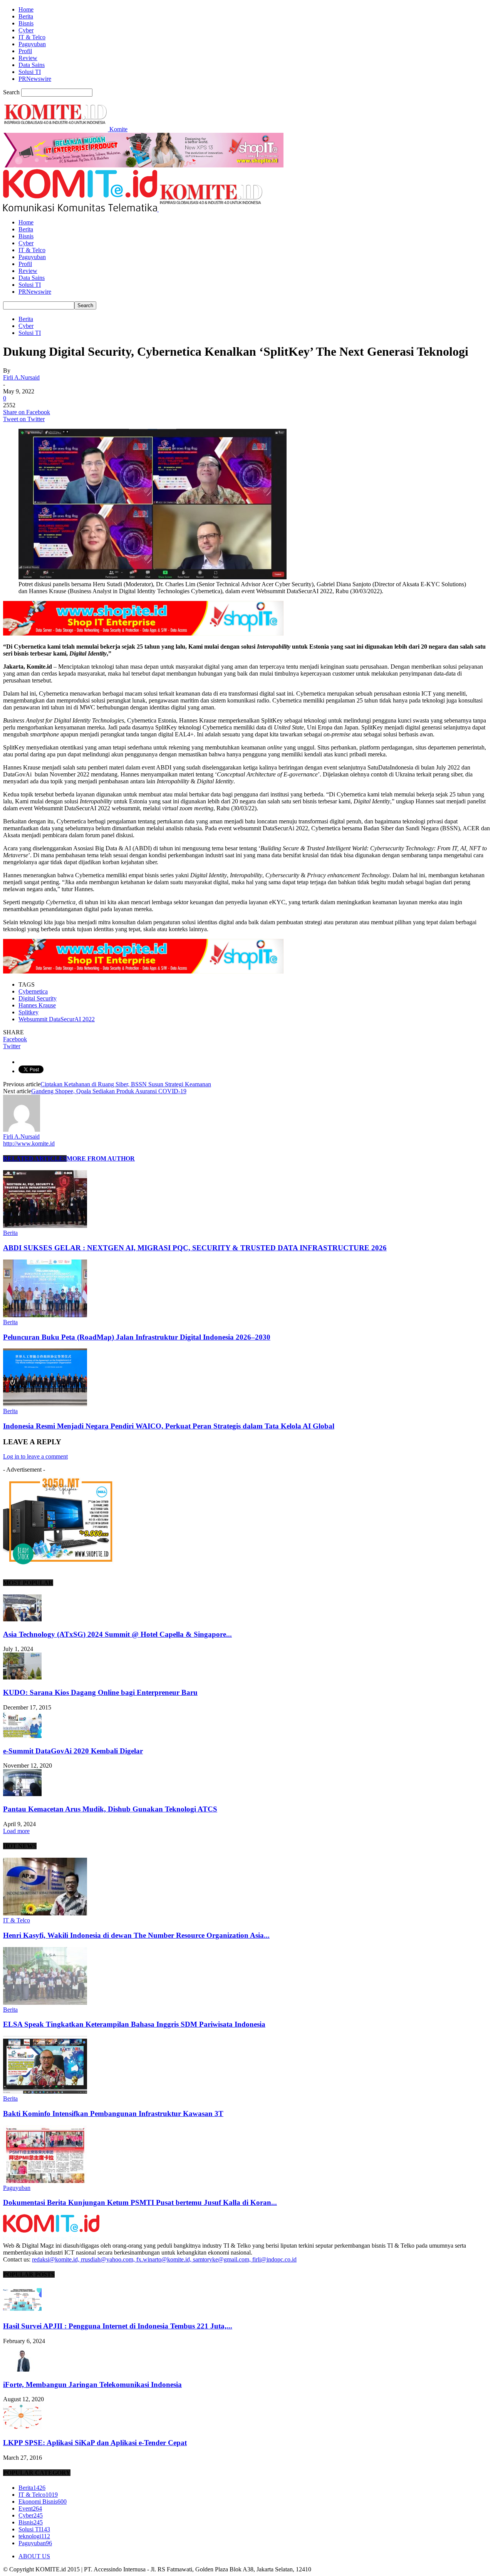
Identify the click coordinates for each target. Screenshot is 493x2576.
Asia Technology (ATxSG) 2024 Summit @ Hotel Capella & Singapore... (117, 1634)
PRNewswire (35, 79)
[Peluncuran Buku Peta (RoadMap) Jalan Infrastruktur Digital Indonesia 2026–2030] (45, 1315)
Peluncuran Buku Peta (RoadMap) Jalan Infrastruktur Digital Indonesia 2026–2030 (137, 1337)
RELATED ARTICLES (35, 1158)
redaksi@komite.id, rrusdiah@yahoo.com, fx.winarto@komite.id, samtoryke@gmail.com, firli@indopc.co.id (164, 2259)
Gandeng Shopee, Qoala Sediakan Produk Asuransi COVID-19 (109, 1091)
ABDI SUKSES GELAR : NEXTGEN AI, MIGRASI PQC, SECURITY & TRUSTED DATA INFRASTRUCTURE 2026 (195, 1248)
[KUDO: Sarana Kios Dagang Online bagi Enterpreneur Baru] (22, 1677)
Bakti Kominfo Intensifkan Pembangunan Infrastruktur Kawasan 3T (113, 2113)
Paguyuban (32, 44)
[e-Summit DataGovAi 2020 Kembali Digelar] (22, 1736)
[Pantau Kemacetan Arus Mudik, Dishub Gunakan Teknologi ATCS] (22, 1794)
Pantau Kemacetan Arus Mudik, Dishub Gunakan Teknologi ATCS (110, 1809)
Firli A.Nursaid (21, 377)
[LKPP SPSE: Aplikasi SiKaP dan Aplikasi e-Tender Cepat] (22, 2428)
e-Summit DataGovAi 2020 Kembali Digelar (73, 1751)
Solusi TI (30, 72)
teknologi (34, 2536)
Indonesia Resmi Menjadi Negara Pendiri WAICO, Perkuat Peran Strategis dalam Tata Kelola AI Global (169, 1426)
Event (30, 2508)
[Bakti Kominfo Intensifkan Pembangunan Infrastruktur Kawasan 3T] (45, 2092)
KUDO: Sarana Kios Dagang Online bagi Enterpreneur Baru (100, 1692)
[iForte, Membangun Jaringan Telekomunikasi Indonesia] (22, 2369)
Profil (25, 51)
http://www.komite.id (29, 1143)
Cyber (26, 30)
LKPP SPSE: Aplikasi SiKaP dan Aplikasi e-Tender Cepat (95, 2443)
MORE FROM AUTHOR (101, 1158)
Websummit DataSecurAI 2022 (57, 1019)
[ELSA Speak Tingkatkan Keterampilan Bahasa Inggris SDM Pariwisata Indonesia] (45, 2003)
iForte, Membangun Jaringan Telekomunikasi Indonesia (92, 2384)
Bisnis (26, 23)
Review (28, 58)
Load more (16, 1831)
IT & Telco (32, 37)
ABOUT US (34, 2556)
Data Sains (32, 65)
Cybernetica (33, 991)
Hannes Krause (37, 1005)
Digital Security (38, 998)
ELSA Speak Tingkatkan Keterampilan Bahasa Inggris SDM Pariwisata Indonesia (134, 2024)
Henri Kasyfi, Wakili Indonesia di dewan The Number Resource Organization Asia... (136, 1935)
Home (26, 9)
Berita (26, 16)
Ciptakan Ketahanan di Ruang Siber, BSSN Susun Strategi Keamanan (126, 1084)
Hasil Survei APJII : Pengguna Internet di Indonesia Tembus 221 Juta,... (118, 2326)
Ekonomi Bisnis (43, 2502)
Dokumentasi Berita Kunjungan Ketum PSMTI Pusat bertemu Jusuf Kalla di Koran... (140, 2202)
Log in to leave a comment (35, 1456)
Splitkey (29, 1012)
